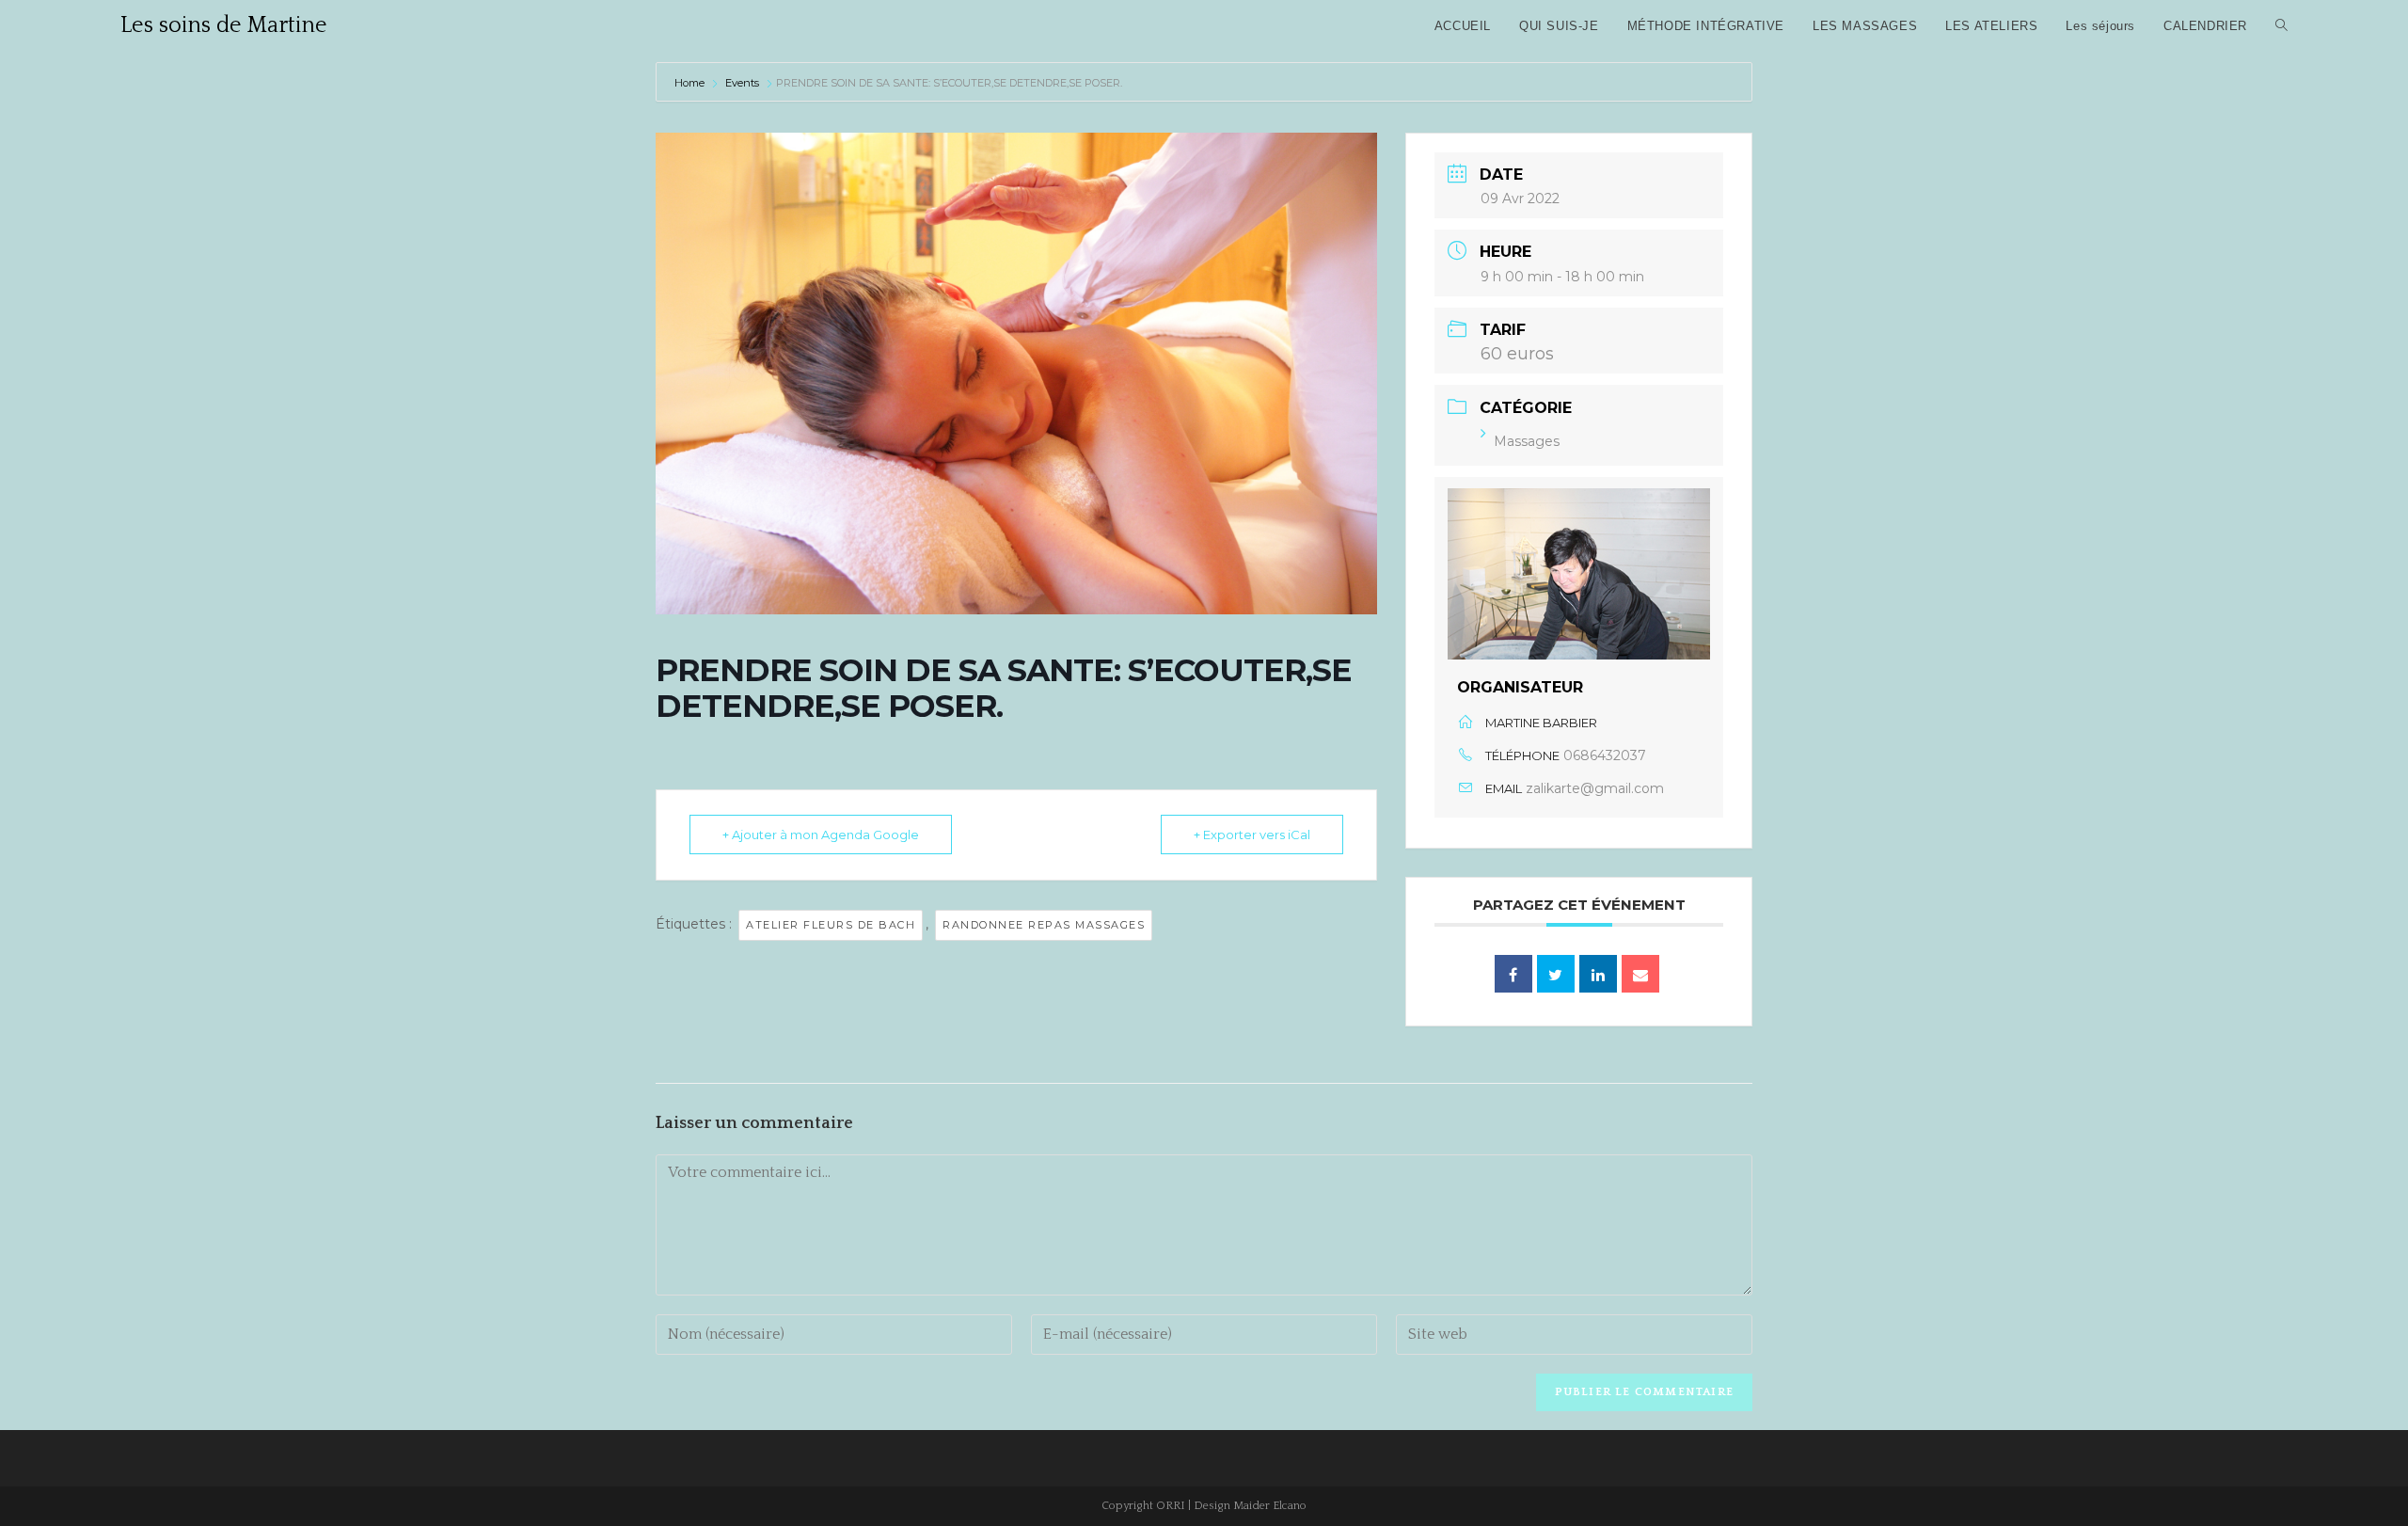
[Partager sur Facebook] (1513, 974)
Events (742, 83)
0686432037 (1605, 755)
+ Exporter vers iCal (1252, 835)
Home (691, 83)
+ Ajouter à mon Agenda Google (821, 835)
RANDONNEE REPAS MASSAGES (1044, 925)
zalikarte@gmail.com (1595, 788)
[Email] (1640, 974)
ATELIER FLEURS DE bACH (831, 925)
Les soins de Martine (224, 25)
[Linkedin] (1598, 974)
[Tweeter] (1556, 974)
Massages (1527, 441)
